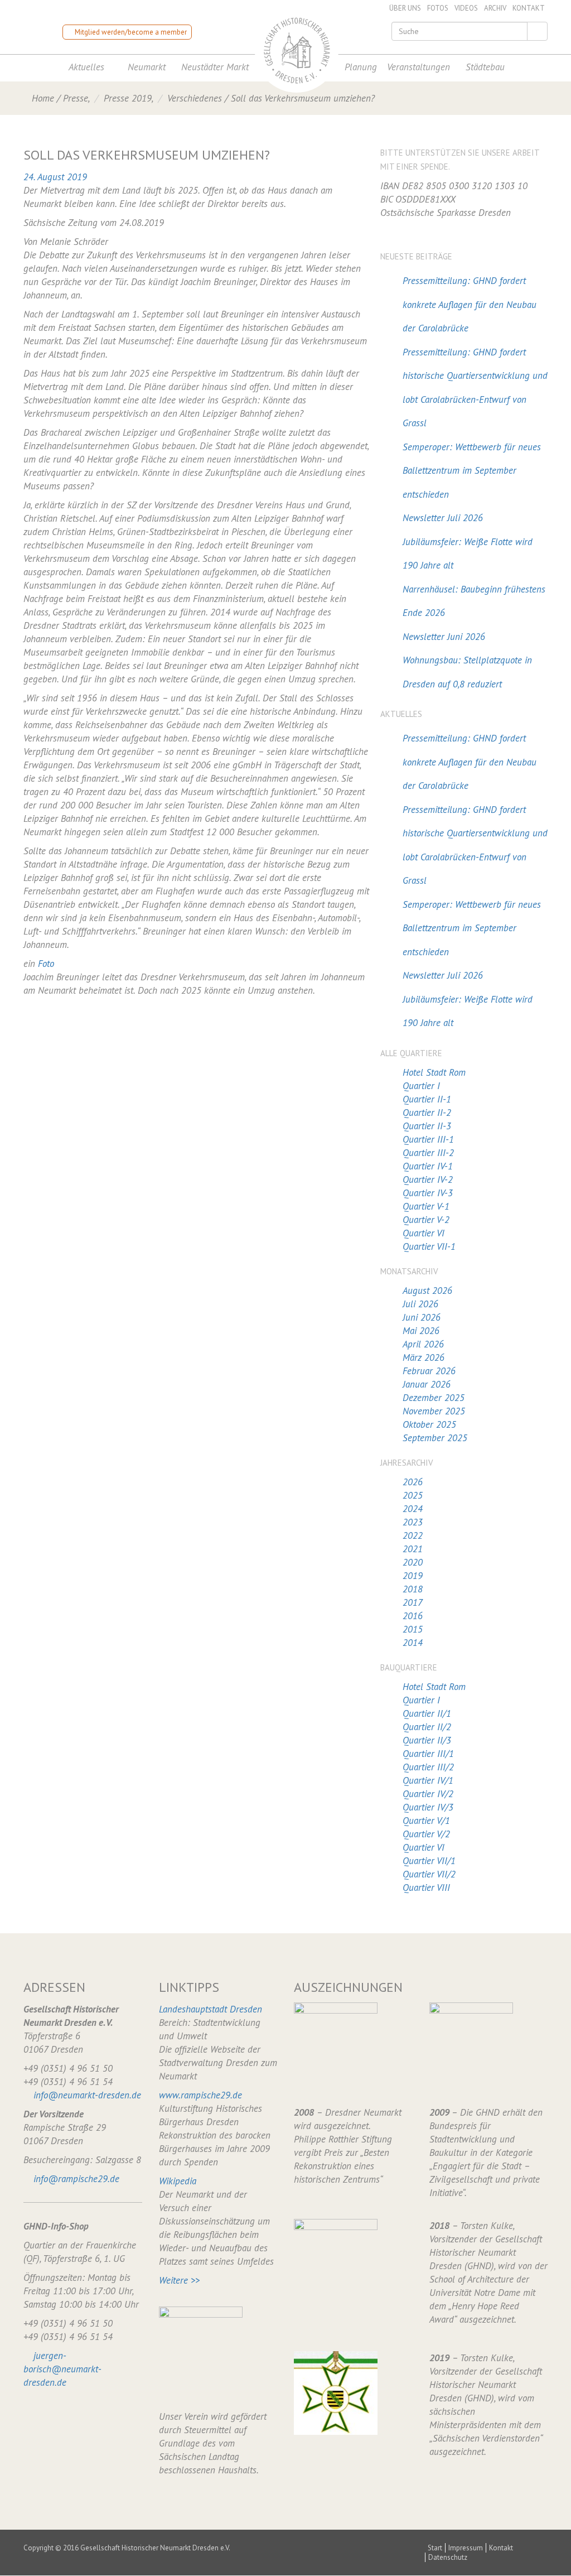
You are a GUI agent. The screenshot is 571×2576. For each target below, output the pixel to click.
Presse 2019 (128, 98)
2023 (413, 1522)
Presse (76, 98)
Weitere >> (179, 2280)
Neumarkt (147, 67)
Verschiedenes (195, 98)
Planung (361, 67)
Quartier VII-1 (429, 1246)
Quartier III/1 (428, 1754)
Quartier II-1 (427, 1099)
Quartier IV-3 (428, 1193)
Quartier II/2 (427, 1727)
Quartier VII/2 (429, 1874)
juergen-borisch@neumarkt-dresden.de (62, 2369)
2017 (413, 1602)
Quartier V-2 (426, 1220)
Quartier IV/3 (428, 1807)
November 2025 (434, 1411)
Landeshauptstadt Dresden (211, 2009)
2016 (413, 1616)
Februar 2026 (429, 1371)
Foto (46, 964)
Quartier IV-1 (428, 1166)
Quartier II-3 (427, 1126)
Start (435, 2548)
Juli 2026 (420, 1304)
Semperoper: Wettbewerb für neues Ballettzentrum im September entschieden (472, 471)
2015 (413, 1629)
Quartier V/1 (426, 1821)
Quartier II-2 (427, 1113)
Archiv (495, 8)
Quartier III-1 (428, 1139)
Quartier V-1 (426, 1206)
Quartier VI (424, 1233)
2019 (413, 1576)
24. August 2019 (55, 177)
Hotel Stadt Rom (434, 1072)
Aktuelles (86, 67)
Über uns (405, 8)
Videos (466, 8)
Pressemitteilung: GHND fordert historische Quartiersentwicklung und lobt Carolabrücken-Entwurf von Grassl (475, 388)
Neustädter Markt (215, 67)
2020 (413, 1562)
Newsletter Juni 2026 (444, 637)
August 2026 (427, 1291)
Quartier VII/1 (429, 1861)
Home (43, 98)
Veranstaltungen (418, 67)
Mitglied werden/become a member (130, 32)
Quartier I (421, 1086)
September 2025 (435, 1438)
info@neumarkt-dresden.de (87, 2095)
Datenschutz (448, 2557)
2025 (413, 1495)
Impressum (466, 2548)
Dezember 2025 (434, 1398)
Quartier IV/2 (428, 1794)
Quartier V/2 (426, 1834)
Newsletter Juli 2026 (443, 518)
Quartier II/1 (427, 1713)
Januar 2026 (427, 1384)
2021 (413, 1549)
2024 (413, 1509)
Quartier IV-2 (428, 1179)
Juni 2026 (422, 1317)
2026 (413, 1482)
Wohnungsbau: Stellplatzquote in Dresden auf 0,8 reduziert (467, 672)
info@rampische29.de (76, 2179)
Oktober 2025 (429, 1424)
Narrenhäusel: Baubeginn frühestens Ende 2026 (474, 601)
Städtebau (485, 67)
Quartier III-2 (428, 1153)
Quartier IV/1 (428, 1780)
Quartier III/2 (428, 1767)
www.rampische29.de (200, 2095)
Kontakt (529, 8)
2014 (413, 1643)
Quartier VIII (426, 1888)
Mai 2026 (421, 1331)
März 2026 (424, 1357)
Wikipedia (178, 2181)
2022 (413, 1535)
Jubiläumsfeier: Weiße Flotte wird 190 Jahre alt (468, 554)
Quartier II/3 (427, 1740)
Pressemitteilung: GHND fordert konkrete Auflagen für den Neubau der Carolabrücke (470, 304)
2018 (413, 1589)
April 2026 (423, 1344)
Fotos (438, 8)
